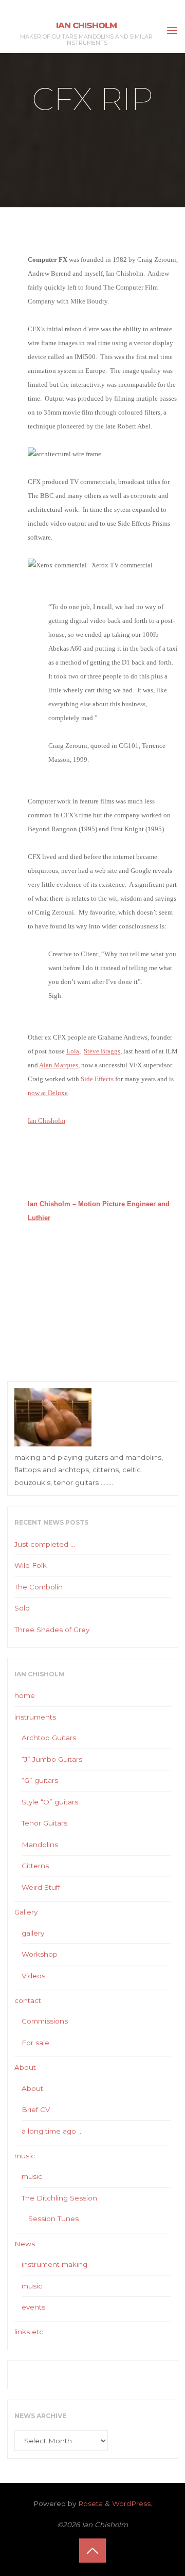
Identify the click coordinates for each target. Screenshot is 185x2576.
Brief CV (36, 2109)
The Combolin (39, 1587)
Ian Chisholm (86, 25)
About (25, 2067)
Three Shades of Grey (52, 1630)
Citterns (35, 1866)
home (25, 1695)
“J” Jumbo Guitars (52, 1759)
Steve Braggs (102, 1051)
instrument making (54, 2264)
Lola (73, 1051)
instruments (35, 1717)
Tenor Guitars (44, 1823)
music (25, 2156)
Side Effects (97, 1079)
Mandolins (40, 1845)
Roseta (89, 2503)
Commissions (45, 2021)
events (33, 2307)
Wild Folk (31, 1565)
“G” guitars (40, 1780)
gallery (33, 1933)
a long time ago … (52, 2131)
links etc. (30, 2332)
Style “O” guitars (50, 1802)
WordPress (131, 2503)
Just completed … (45, 1544)
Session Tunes (53, 2219)
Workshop (40, 1954)
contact (28, 2000)
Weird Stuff (41, 1887)
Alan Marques (59, 1065)
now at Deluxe (48, 1093)
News (25, 2244)
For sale (35, 2043)
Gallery (26, 1912)
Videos (33, 1976)
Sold (22, 1608)
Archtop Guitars (49, 1738)
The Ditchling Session (59, 2198)
